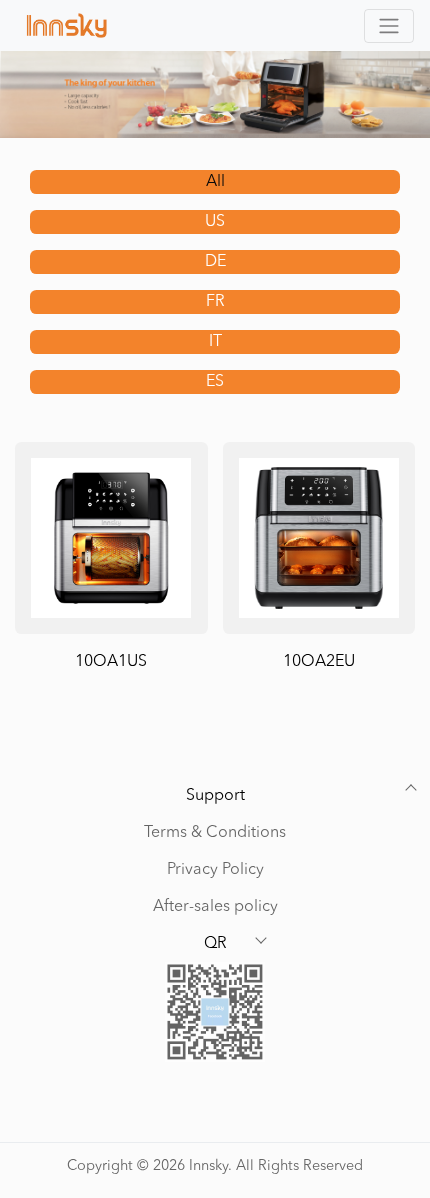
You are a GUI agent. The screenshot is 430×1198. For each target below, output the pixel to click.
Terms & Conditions (215, 833)
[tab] (215, 182)
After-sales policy (215, 907)
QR (215, 944)
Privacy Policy (215, 870)
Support (215, 796)
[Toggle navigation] (389, 26)
